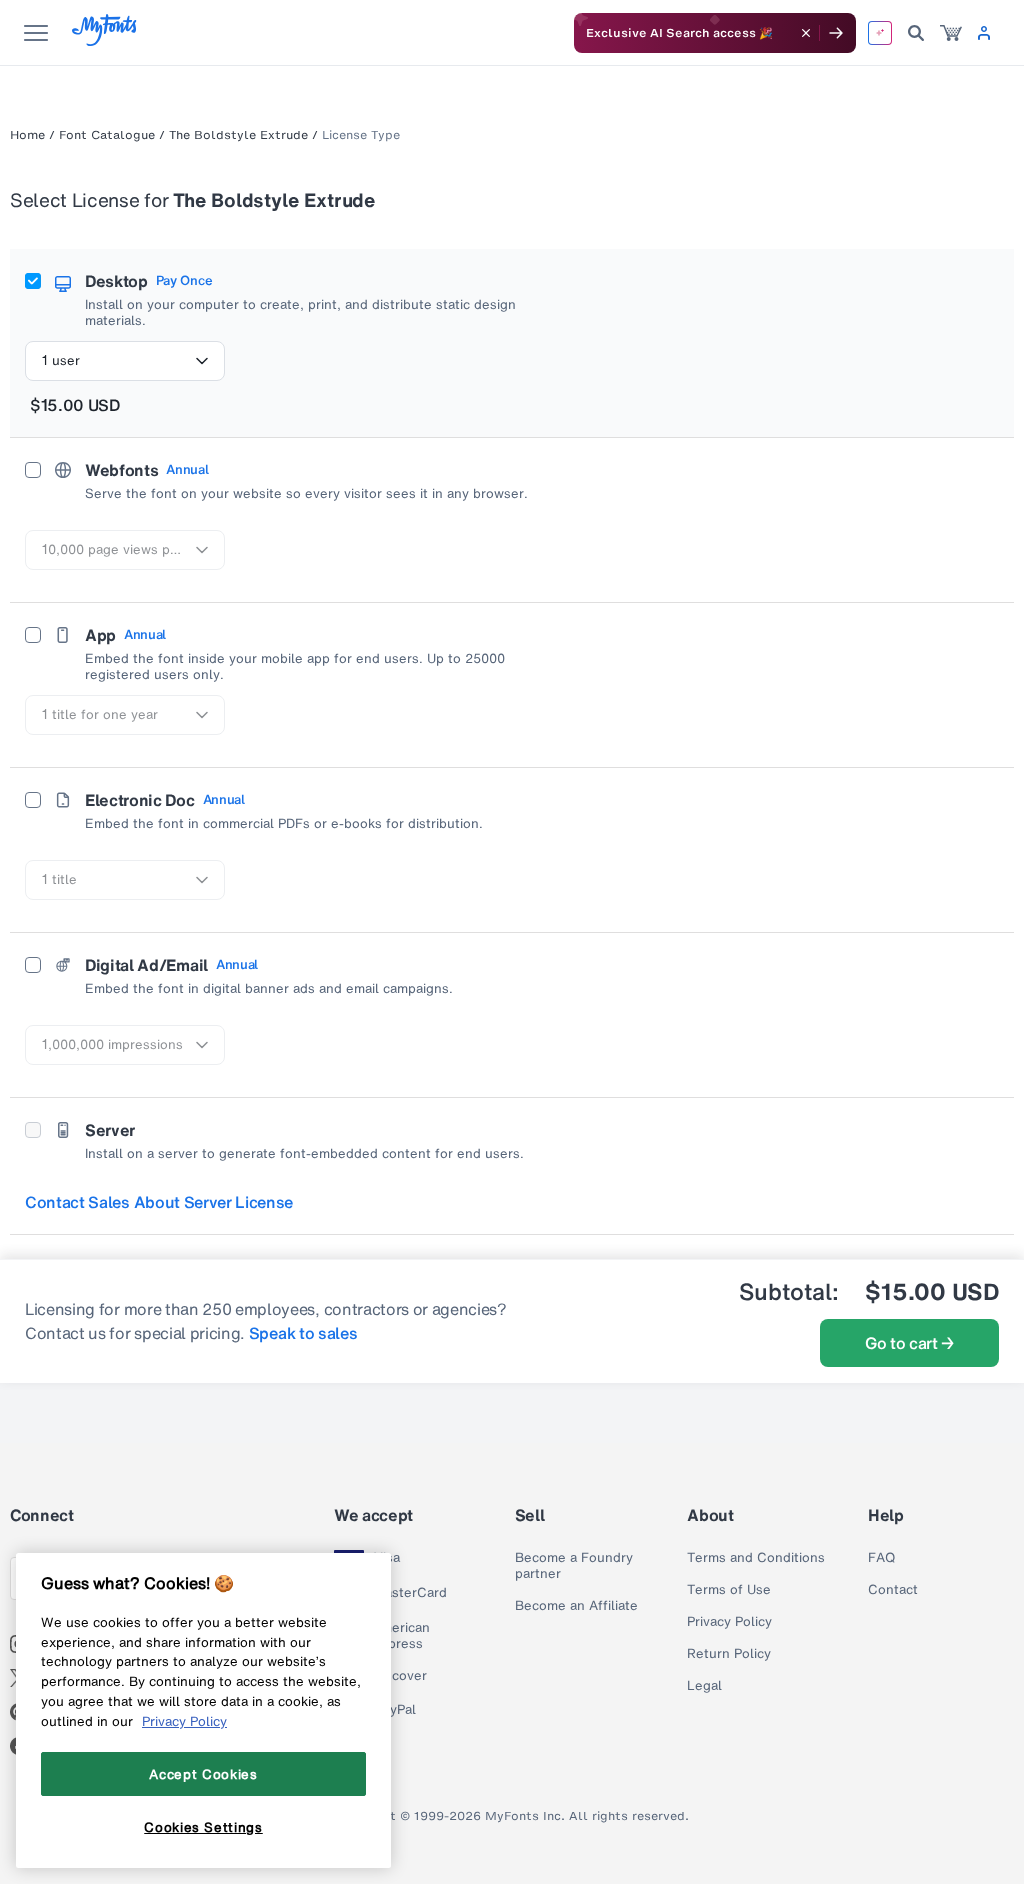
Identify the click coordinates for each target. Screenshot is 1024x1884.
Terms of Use (729, 1590)
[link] (951, 33)
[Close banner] (806, 33)
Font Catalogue (107, 135)
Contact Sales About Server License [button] (159, 1202)
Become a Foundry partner (574, 1566)
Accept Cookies (203, 1774)
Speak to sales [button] (303, 1333)
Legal (704, 1686)
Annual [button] (187, 470)
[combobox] (125, 361)
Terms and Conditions (756, 1558)
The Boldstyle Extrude (238, 135)
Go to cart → (909, 1343)
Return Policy (729, 1654)
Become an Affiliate (576, 1606)
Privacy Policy (729, 1622)
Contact (893, 1590)
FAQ (881, 1558)
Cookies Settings (203, 1827)
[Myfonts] (105, 40)
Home (27, 135)
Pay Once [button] (184, 281)
